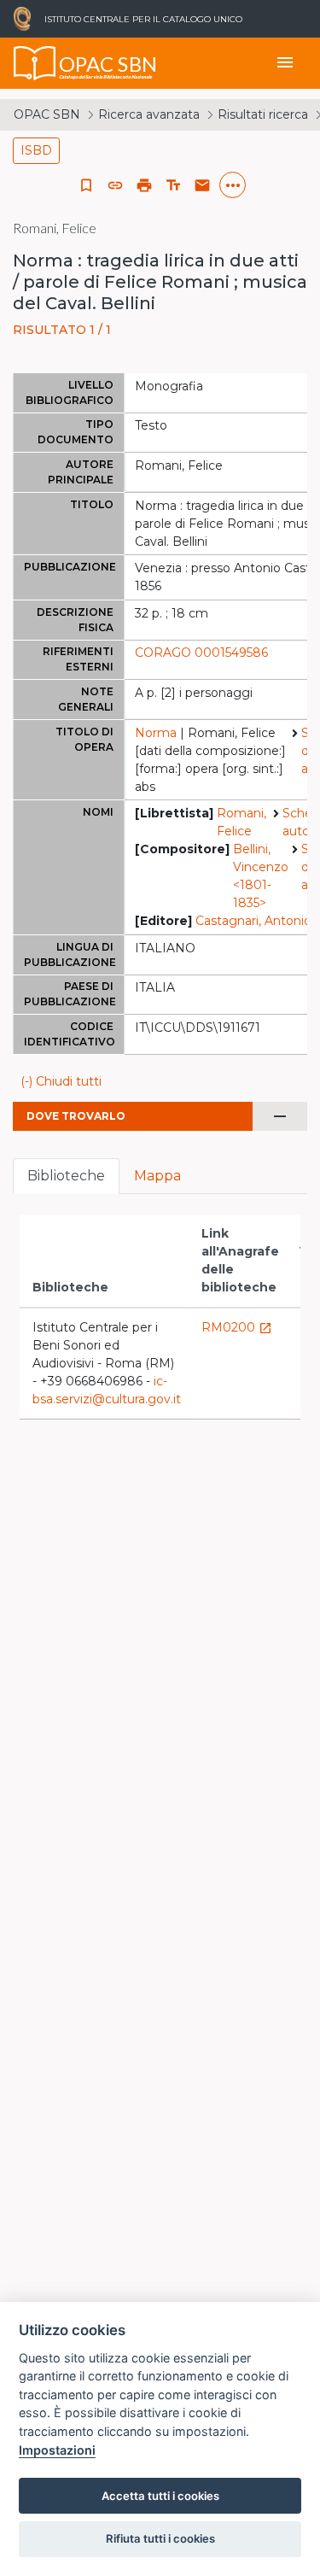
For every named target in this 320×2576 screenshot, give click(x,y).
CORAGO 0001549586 (201, 653)
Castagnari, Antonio (253, 921)
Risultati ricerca (263, 114)
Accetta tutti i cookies (160, 2496)
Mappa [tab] (157, 1176)
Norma (156, 733)
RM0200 (237, 1327)
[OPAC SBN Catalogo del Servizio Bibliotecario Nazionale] (35, 63)
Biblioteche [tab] (66, 1176)
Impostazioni (57, 2450)
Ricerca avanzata (149, 114)
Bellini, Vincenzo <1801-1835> (261, 876)
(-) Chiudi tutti (61, 1081)
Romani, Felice (241, 822)
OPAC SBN (47, 114)
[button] (115, 185)
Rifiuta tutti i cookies (160, 2538)
